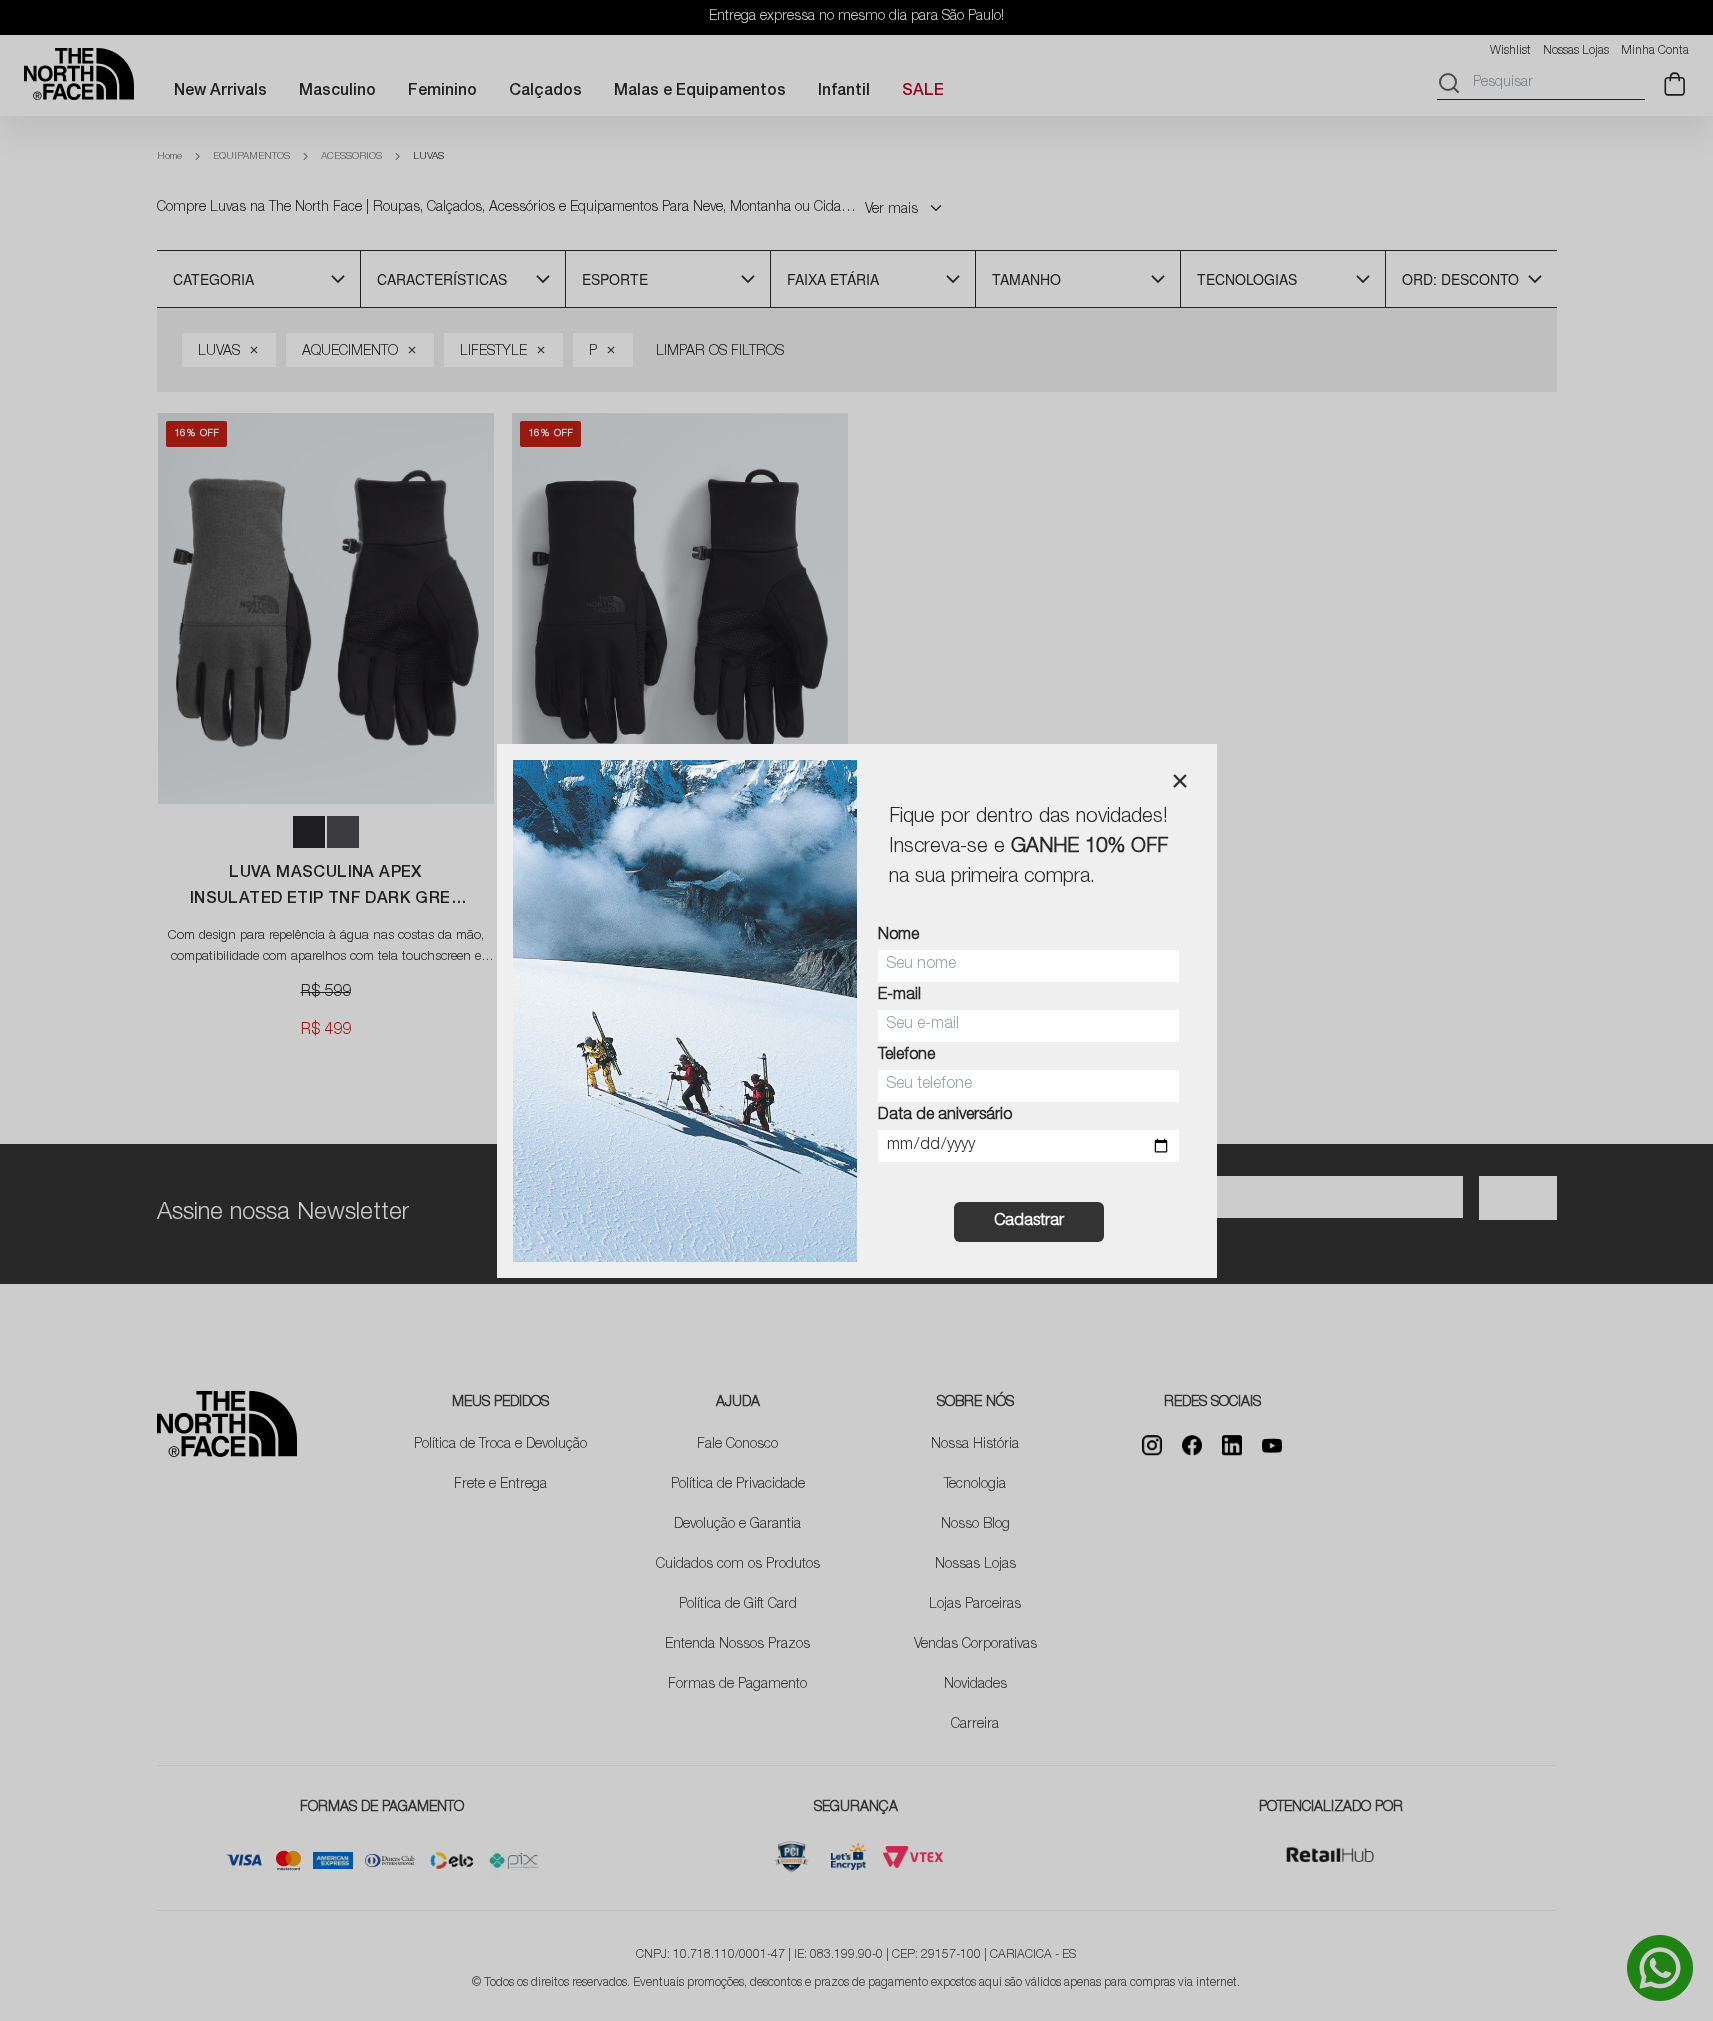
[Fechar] (1180, 781)
